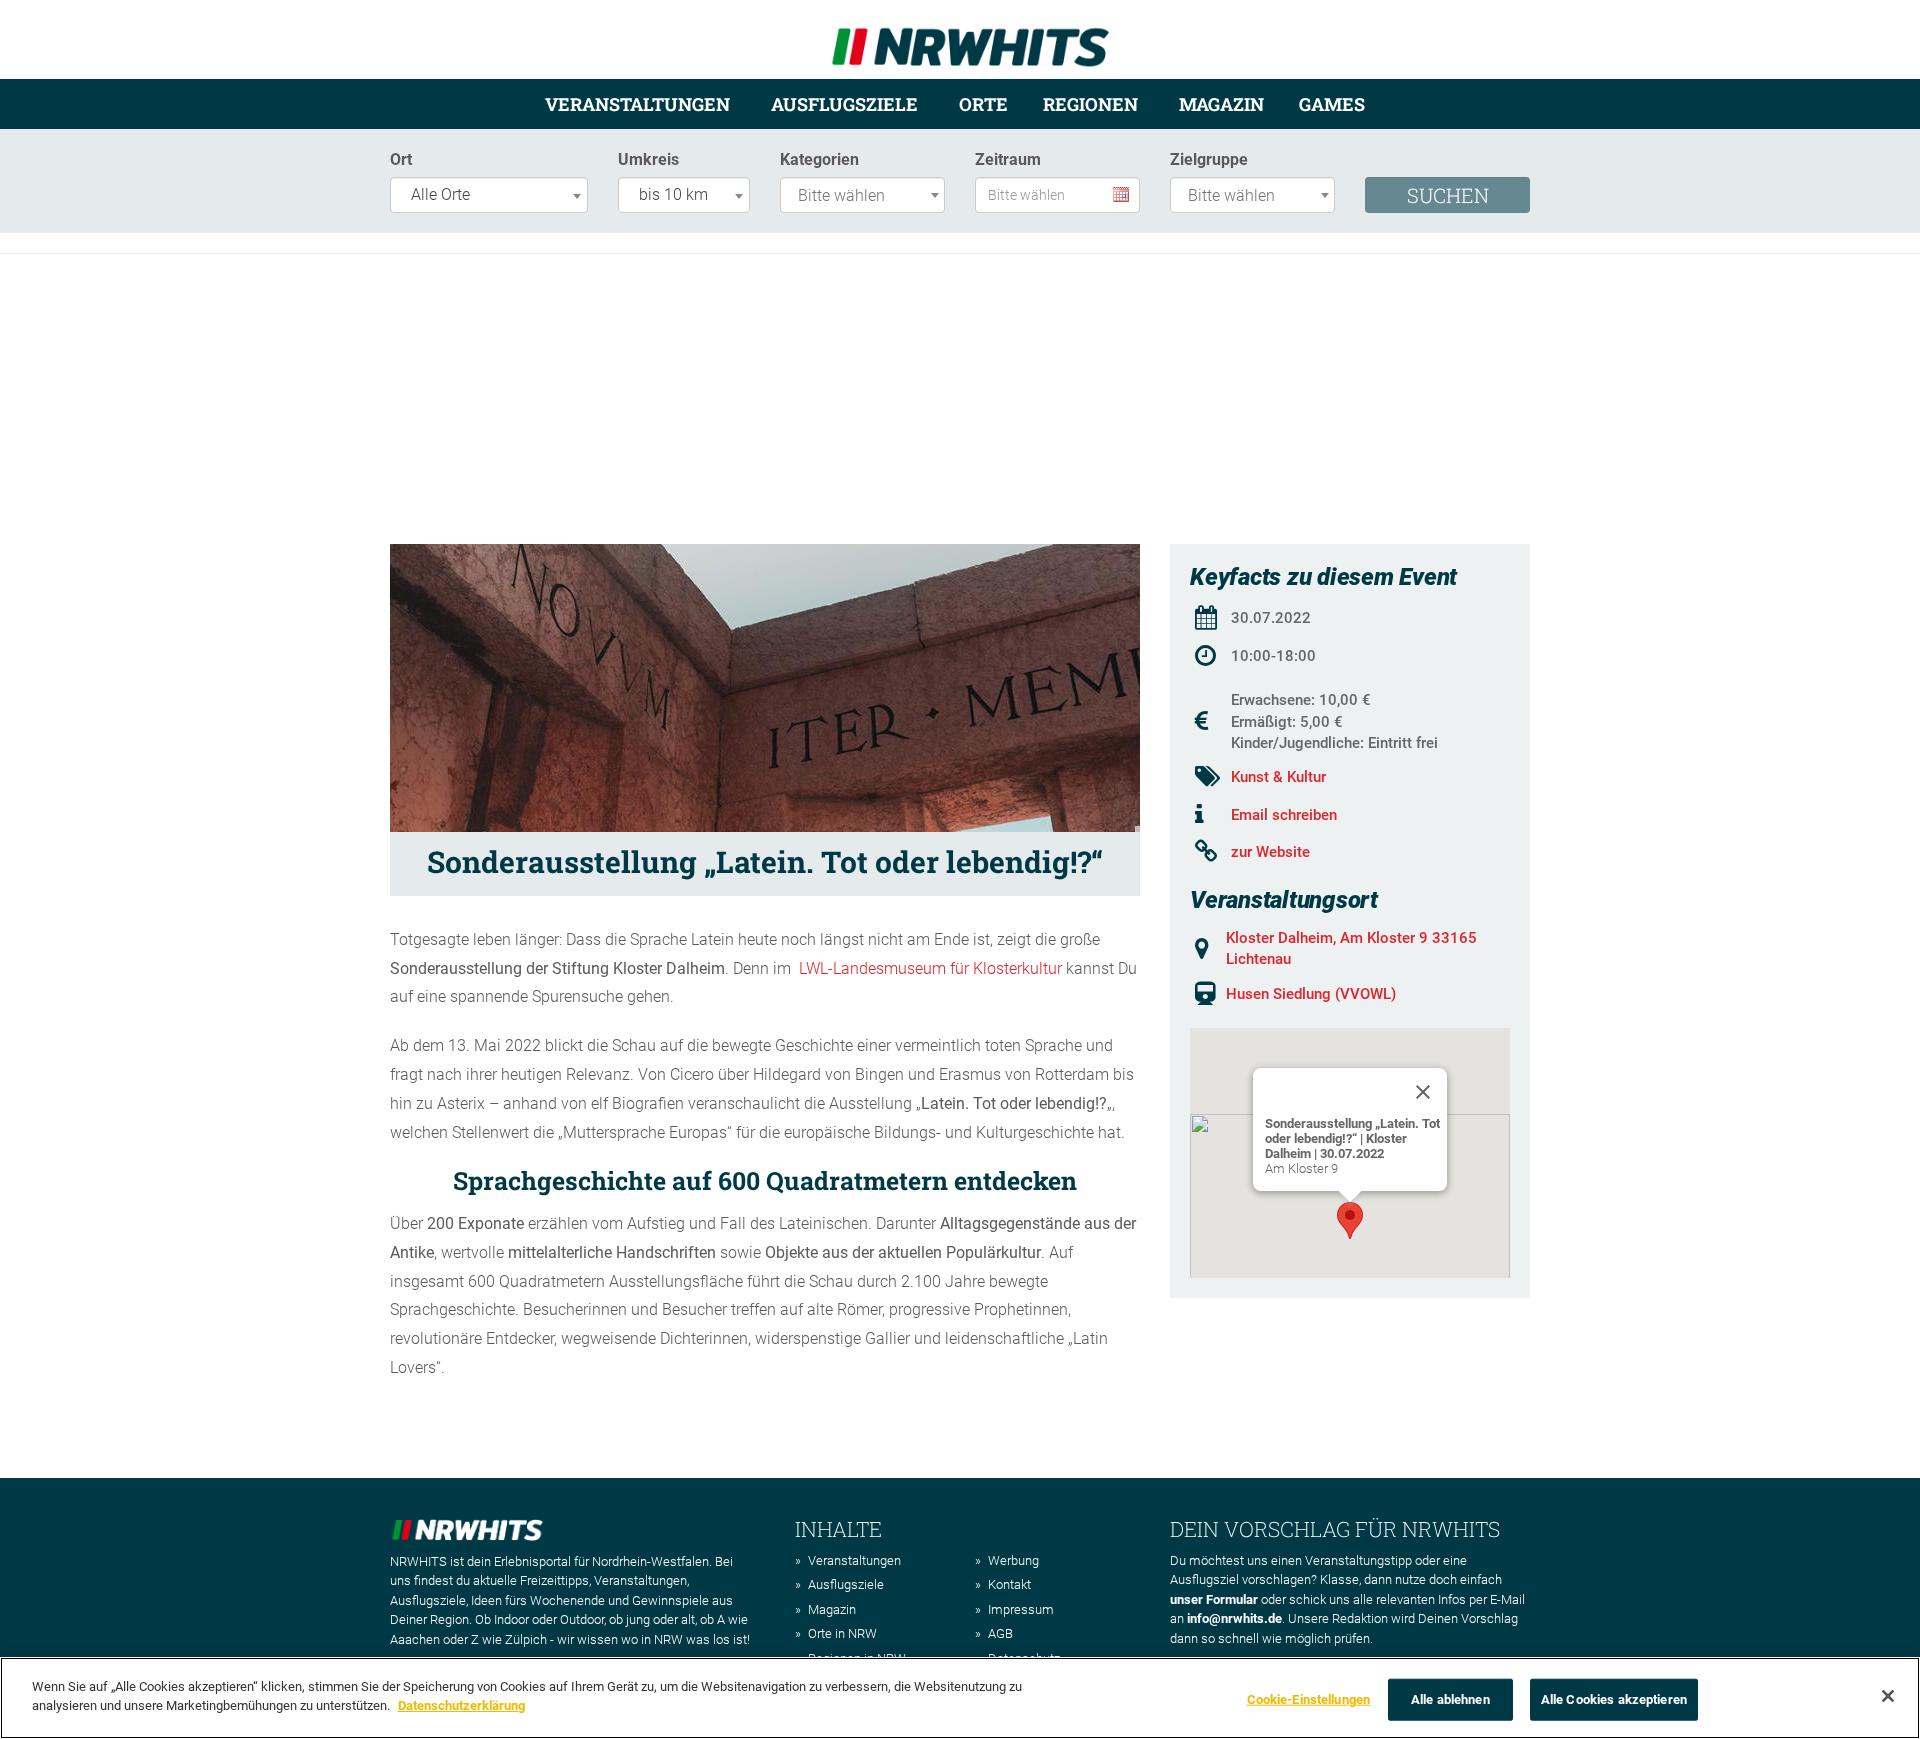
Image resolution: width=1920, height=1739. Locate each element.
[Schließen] (1888, 1696)
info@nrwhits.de (1234, 1618)
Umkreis (648, 159)
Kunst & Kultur (1278, 777)
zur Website (1270, 852)
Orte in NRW (842, 1633)
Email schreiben (1284, 815)
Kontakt (1009, 1584)
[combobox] (489, 195)
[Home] (970, 38)
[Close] (1423, 1092)
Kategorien (819, 159)
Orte (983, 104)
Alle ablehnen (1450, 1699)
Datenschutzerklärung (461, 1705)
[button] (1350, 1220)
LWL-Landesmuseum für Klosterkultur (930, 968)
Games (1332, 104)
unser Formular (1214, 1599)
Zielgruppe (1209, 159)
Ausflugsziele (844, 104)
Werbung (1013, 1560)
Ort (401, 159)
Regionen (1090, 104)
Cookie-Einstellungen (1309, 1699)
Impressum (1021, 1609)
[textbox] (867, 196)
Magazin (1221, 104)
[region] (960, 1698)
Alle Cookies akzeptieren (1614, 1699)
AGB (1000, 1633)
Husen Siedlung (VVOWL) (1311, 994)
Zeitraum (1008, 159)
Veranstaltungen (637, 104)
